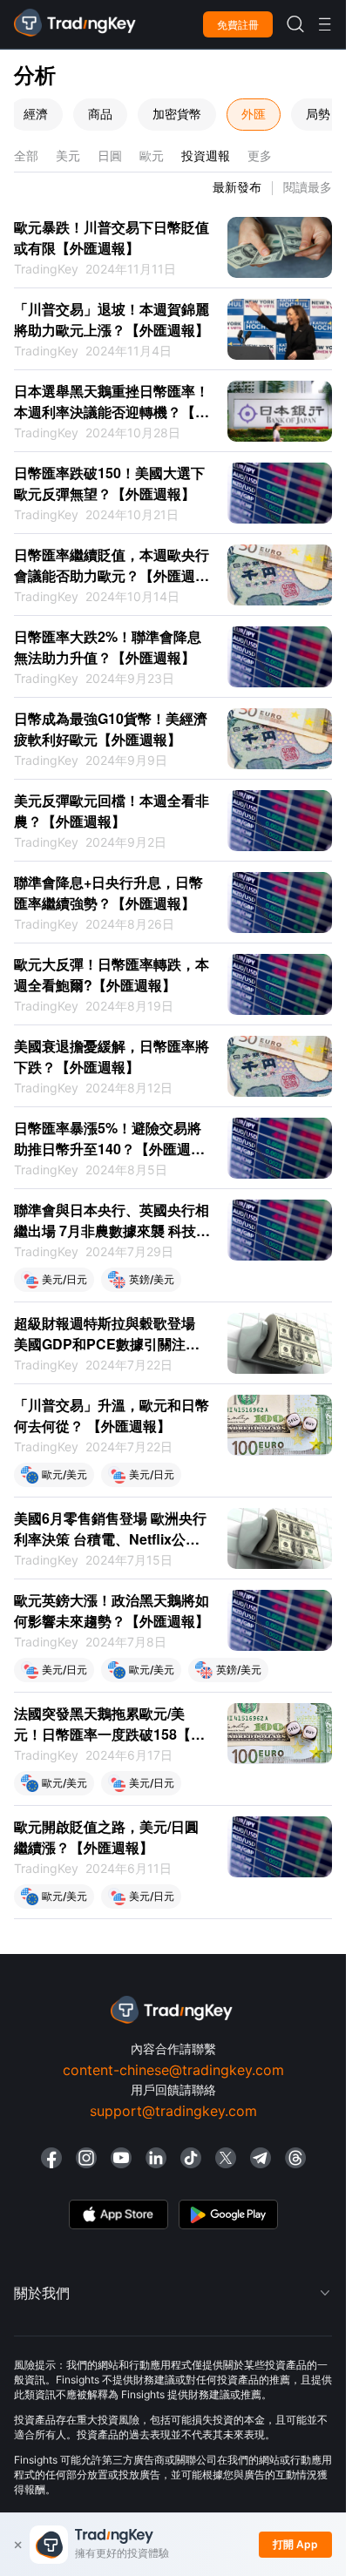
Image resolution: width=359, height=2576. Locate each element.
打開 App (295, 2544)
